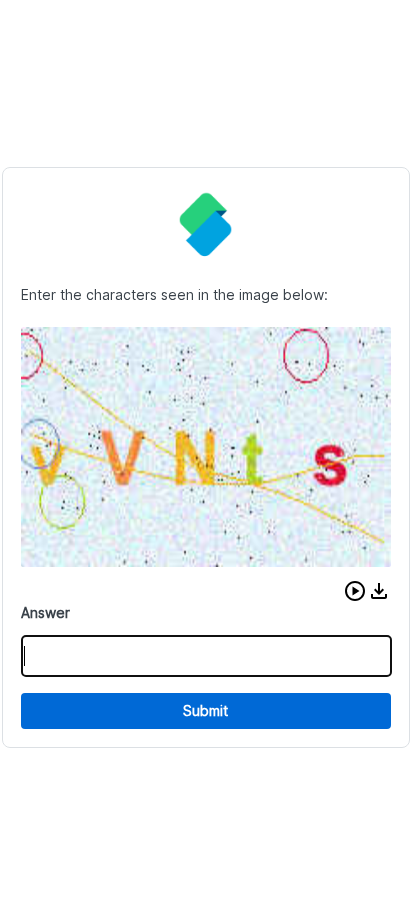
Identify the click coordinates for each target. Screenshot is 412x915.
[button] (355, 591)
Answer (45, 612)
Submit (205, 710)
